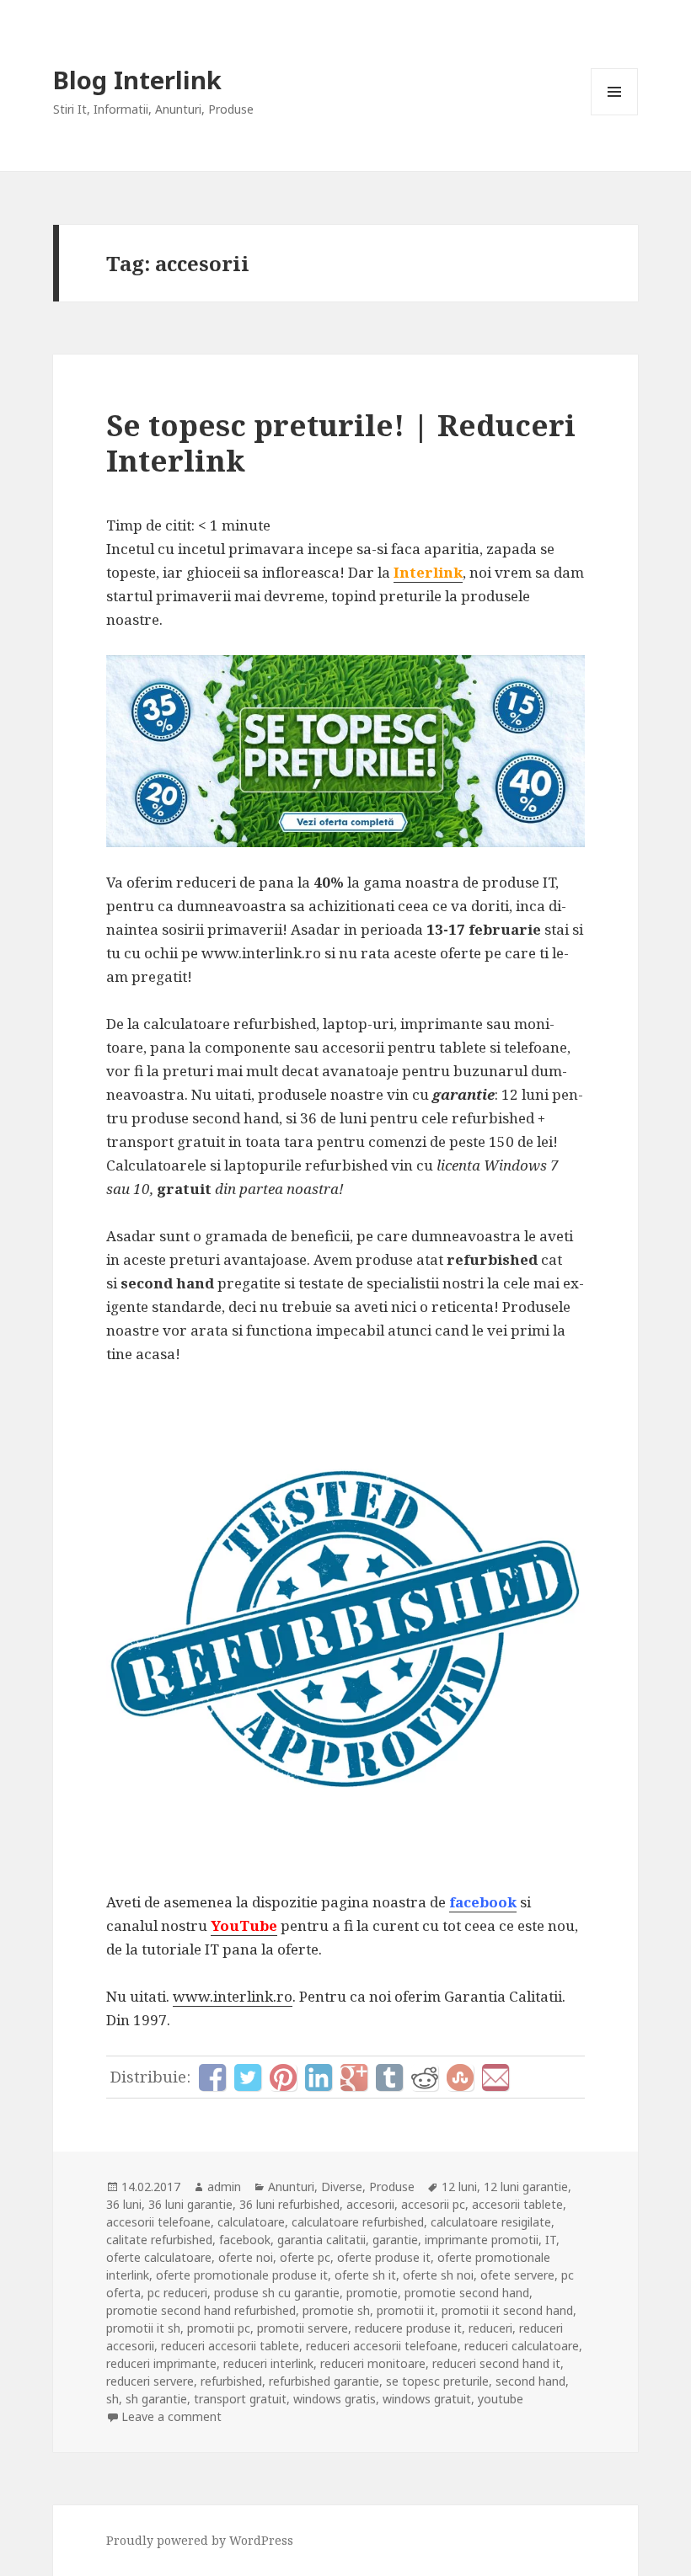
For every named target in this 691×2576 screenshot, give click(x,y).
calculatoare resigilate (491, 2222)
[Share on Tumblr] (389, 2077)
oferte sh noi (438, 2275)
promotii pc (219, 2328)
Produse (392, 2187)
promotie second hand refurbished (201, 2310)
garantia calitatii (321, 2240)
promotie (372, 2293)
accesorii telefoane (158, 2222)
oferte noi (246, 2257)
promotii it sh (143, 2328)
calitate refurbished (159, 2240)
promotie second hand (467, 2293)
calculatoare (251, 2222)
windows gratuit (427, 2399)
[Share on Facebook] (212, 2077)
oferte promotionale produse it (242, 2275)
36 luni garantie (190, 2204)
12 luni (459, 2187)
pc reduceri (177, 2293)
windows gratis (335, 2399)
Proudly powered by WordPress (200, 2540)
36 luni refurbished (289, 2204)
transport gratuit (240, 2399)
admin (224, 2187)
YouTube (244, 1925)
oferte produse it (384, 2257)
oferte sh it (365, 2275)
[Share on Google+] (354, 2077)
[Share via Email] (495, 2077)
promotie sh (336, 2310)
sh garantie (156, 2399)
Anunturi (291, 2187)
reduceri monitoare (373, 2363)
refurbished (231, 2381)
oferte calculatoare (159, 2257)
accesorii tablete (517, 2204)
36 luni (124, 2204)
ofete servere (517, 2275)
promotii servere (303, 2328)
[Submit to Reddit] (425, 2077)
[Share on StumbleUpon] (460, 2077)
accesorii (370, 2204)
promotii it (406, 2310)
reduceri (490, 2328)
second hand (530, 2381)
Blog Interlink (137, 80)
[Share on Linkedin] (319, 2077)
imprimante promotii (482, 2240)
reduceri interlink (268, 2363)
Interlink (428, 572)
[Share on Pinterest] (283, 2077)
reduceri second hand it (496, 2363)
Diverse (342, 2187)
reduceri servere (150, 2381)
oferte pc (305, 2257)
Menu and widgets (615, 115)
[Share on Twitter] (248, 2077)
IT (551, 2240)
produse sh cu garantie (277, 2293)
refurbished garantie (324, 2381)
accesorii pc (433, 2204)
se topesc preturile (437, 2381)
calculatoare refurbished (358, 2222)
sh (112, 2399)
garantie (395, 2240)
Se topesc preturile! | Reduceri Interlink (341, 443)
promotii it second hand (507, 2310)
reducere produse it (408, 2328)
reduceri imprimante (161, 2363)
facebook (483, 1902)
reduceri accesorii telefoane (382, 2346)
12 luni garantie (526, 2187)
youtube (501, 2399)
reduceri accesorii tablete (230, 2346)
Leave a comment (171, 2416)
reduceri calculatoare (522, 2346)
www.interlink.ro (233, 1996)
